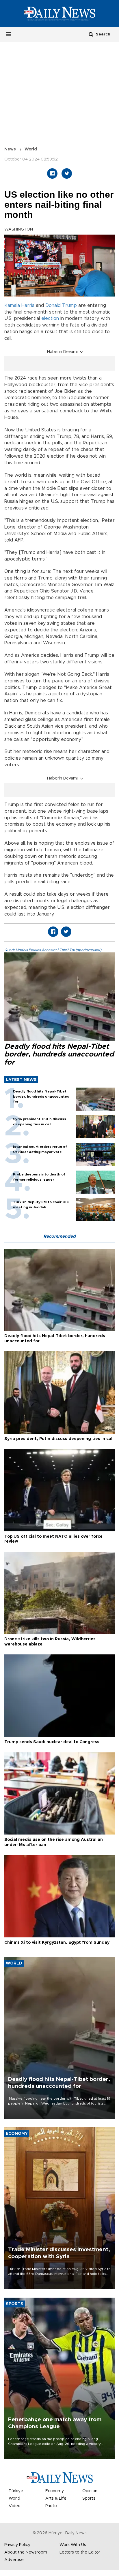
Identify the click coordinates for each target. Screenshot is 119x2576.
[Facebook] (52, 173)
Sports (89, 2498)
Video (15, 2506)
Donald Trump (61, 305)
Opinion (90, 2491)
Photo (51, 2506)
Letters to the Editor (80, 2552)
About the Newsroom (26, 2552)
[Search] (91, 34)
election (50, 318)
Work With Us (73, 2545)
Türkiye (16, 2491)
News (10, 149)
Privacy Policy (17, 2545)
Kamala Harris (19, 305)
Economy (55, 2491)
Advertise (14, 2560)
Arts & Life (56, 2498)
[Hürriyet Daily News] (59, 14)
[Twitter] (67, 173)
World (31, 149)
